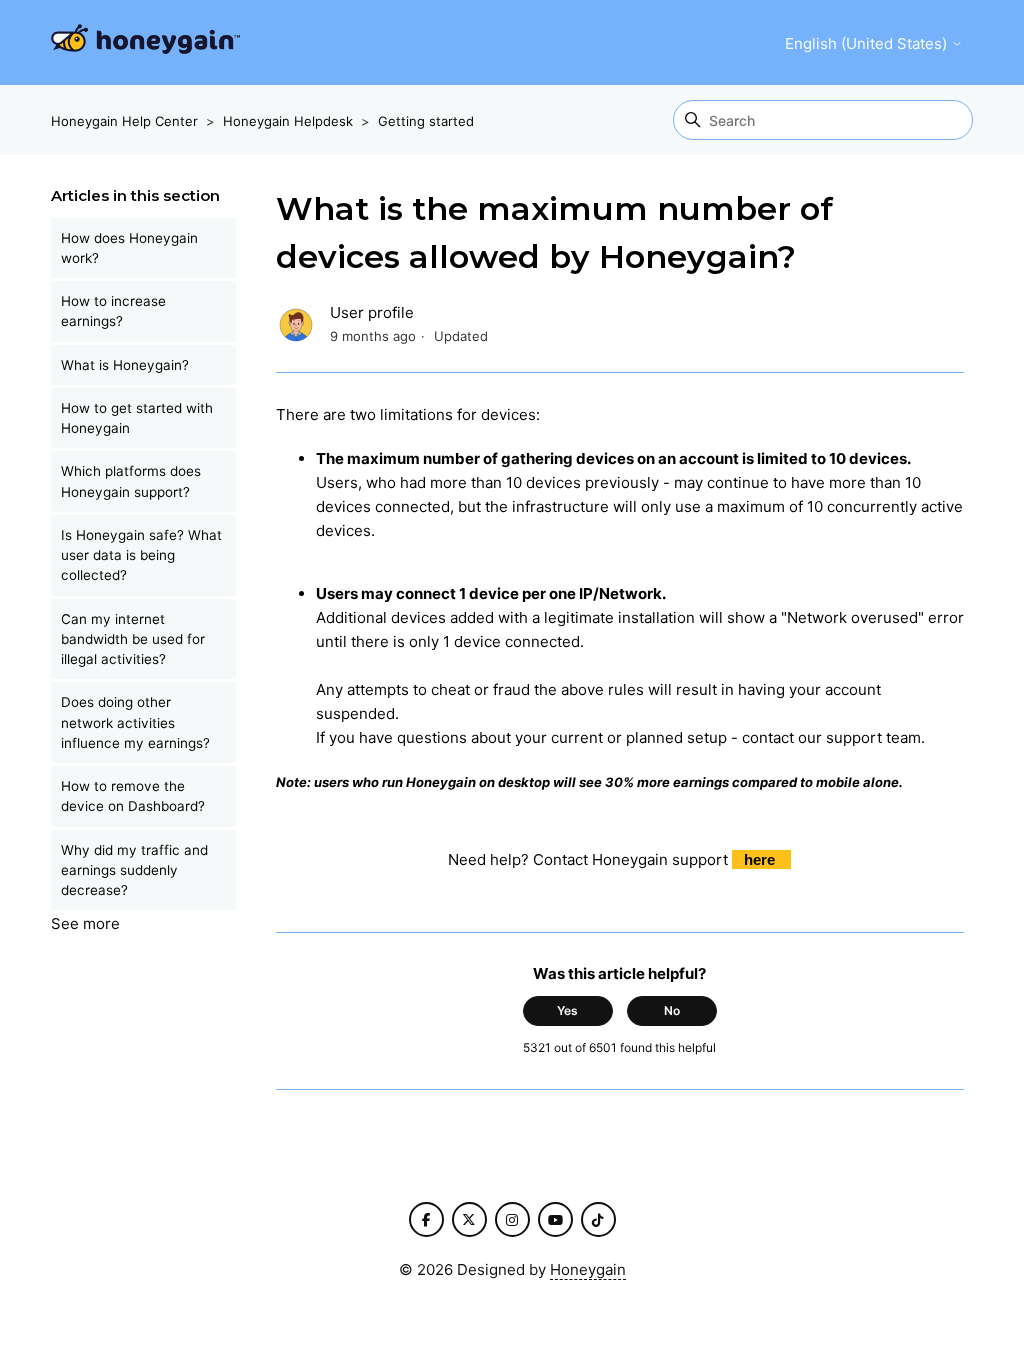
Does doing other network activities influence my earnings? (135, 722)
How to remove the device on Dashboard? (133, 796)
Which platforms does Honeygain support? (131, 481)
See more (85, 923)
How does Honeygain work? (129, 248)
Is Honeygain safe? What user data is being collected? (141, 555)
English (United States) (868, 43)
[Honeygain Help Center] (145, 42)
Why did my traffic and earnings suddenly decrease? (134, 870)
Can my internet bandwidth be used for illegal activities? (133, 639)
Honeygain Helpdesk (288, 121)
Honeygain (588, 1269)
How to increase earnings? (113, 311)
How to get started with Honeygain (137, 418)
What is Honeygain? (125, 365)
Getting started (426, 121)
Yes (567, 1010)
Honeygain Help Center (124, 121)
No (672, 1010)
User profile (372, 312)
